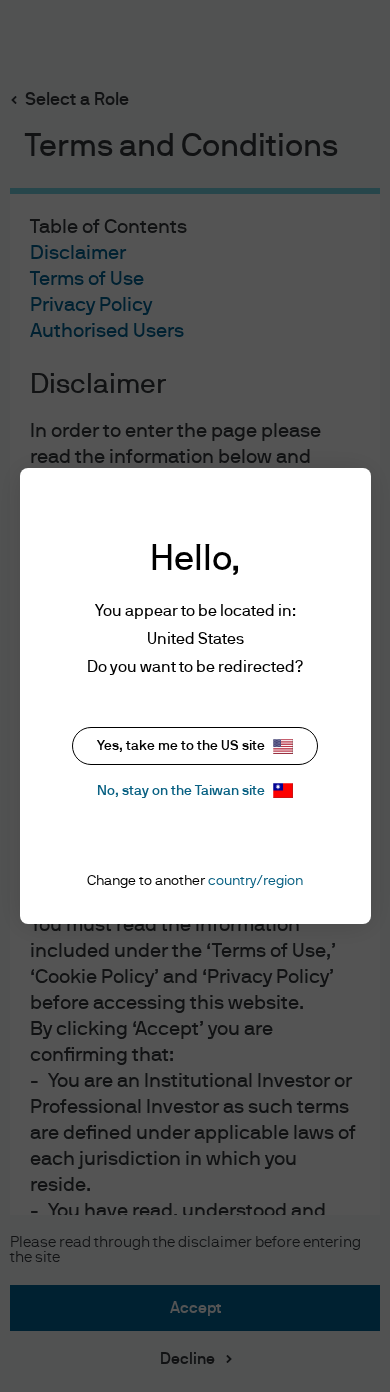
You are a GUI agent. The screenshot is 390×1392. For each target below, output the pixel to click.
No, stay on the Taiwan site (181, 791)
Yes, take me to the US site (181, 746)
